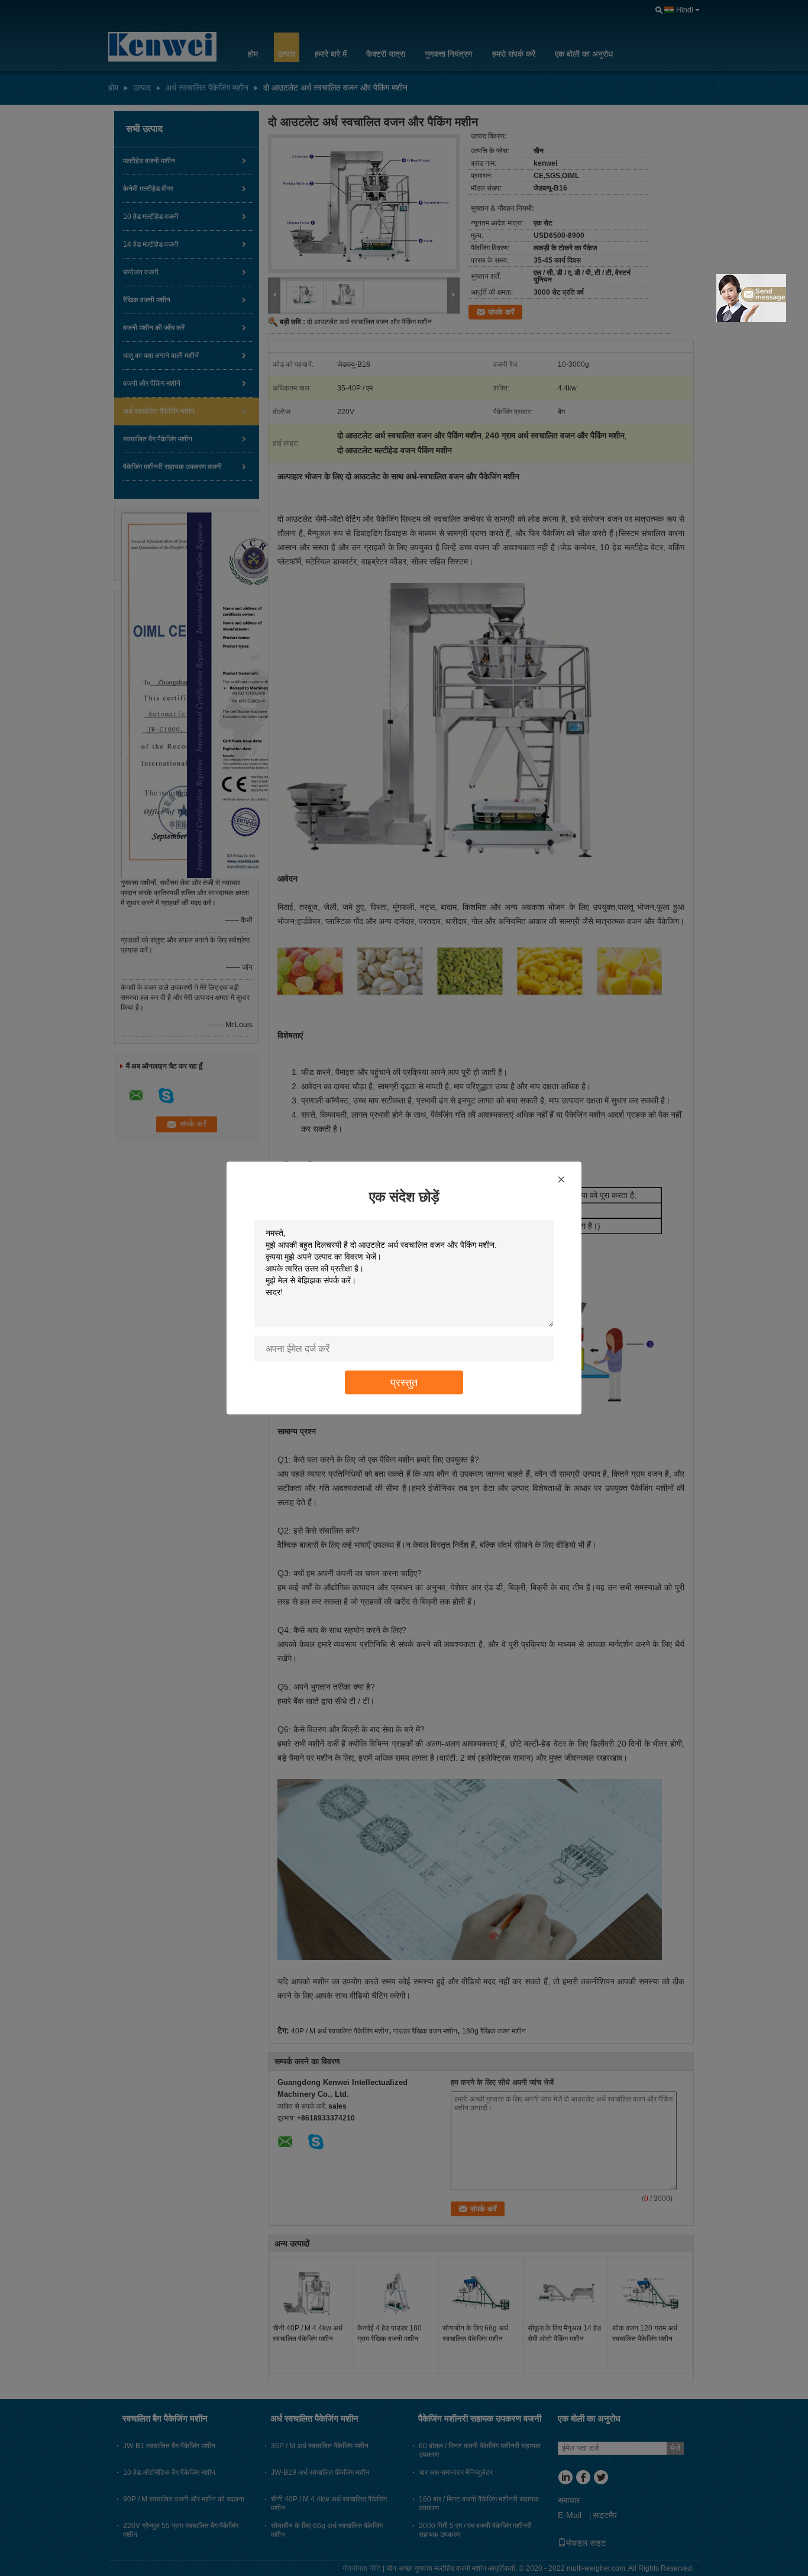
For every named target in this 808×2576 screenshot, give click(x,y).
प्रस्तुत (404, 1382)
